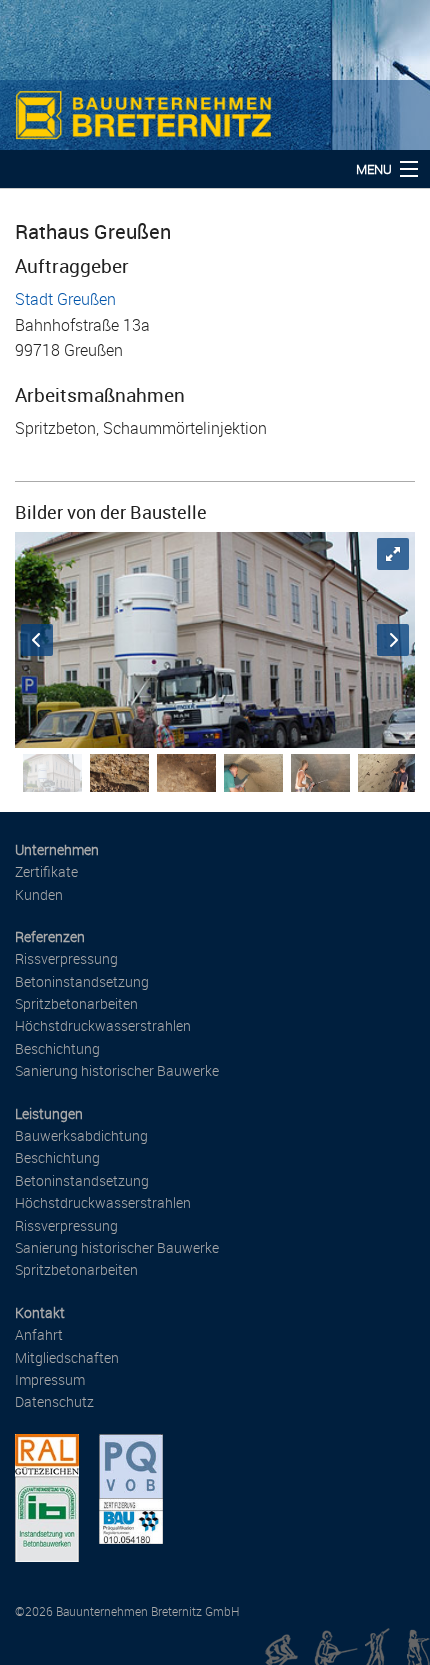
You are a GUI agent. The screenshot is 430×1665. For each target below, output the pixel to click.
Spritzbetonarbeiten (76, 1003)
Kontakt (40, 1312)
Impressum (50, 1379)
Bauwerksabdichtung (81, 1135)
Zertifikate (46, 871)
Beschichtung (57, 1048)
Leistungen (49, 1113)
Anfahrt (39, 1334)
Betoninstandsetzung (82, 981)
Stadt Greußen (65, 299)
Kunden (39, 894)
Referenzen (50, 936)
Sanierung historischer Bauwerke (117, 1070)
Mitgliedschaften (67, 1357)
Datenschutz (54, 1401)
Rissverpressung (66, 958)
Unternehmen (57, 849)
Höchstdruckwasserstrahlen (103, 1025)
